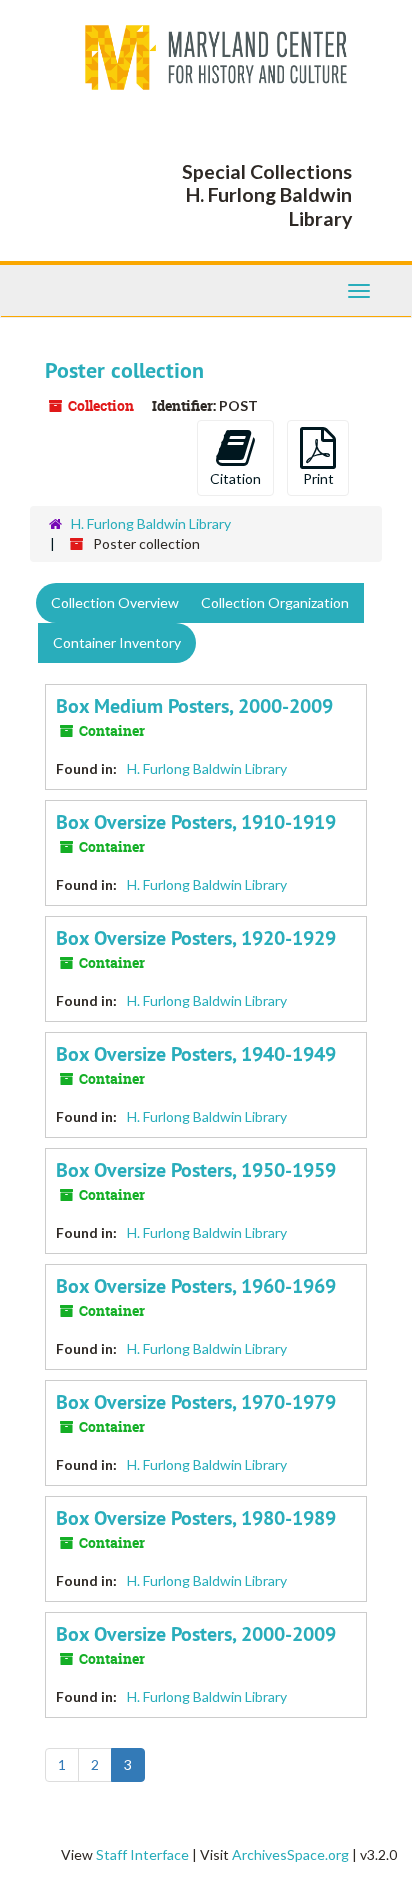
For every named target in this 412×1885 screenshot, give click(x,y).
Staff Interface (142, 1854)
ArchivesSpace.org (290, 1854)
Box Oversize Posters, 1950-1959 (196, 1170)
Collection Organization (275, 602)
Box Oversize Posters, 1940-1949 (196, 1054)
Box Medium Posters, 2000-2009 (194, 706)
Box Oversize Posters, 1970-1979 (196, 1402)
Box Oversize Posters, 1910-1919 (196, 822)
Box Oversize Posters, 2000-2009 (196, 1634)
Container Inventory (117, 642)
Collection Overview (115, 602)
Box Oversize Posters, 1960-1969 (196, 1286)
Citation (235, 478)
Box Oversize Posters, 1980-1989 (196, 1518)
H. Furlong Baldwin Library (151, 523)
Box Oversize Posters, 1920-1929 (196, 938)
